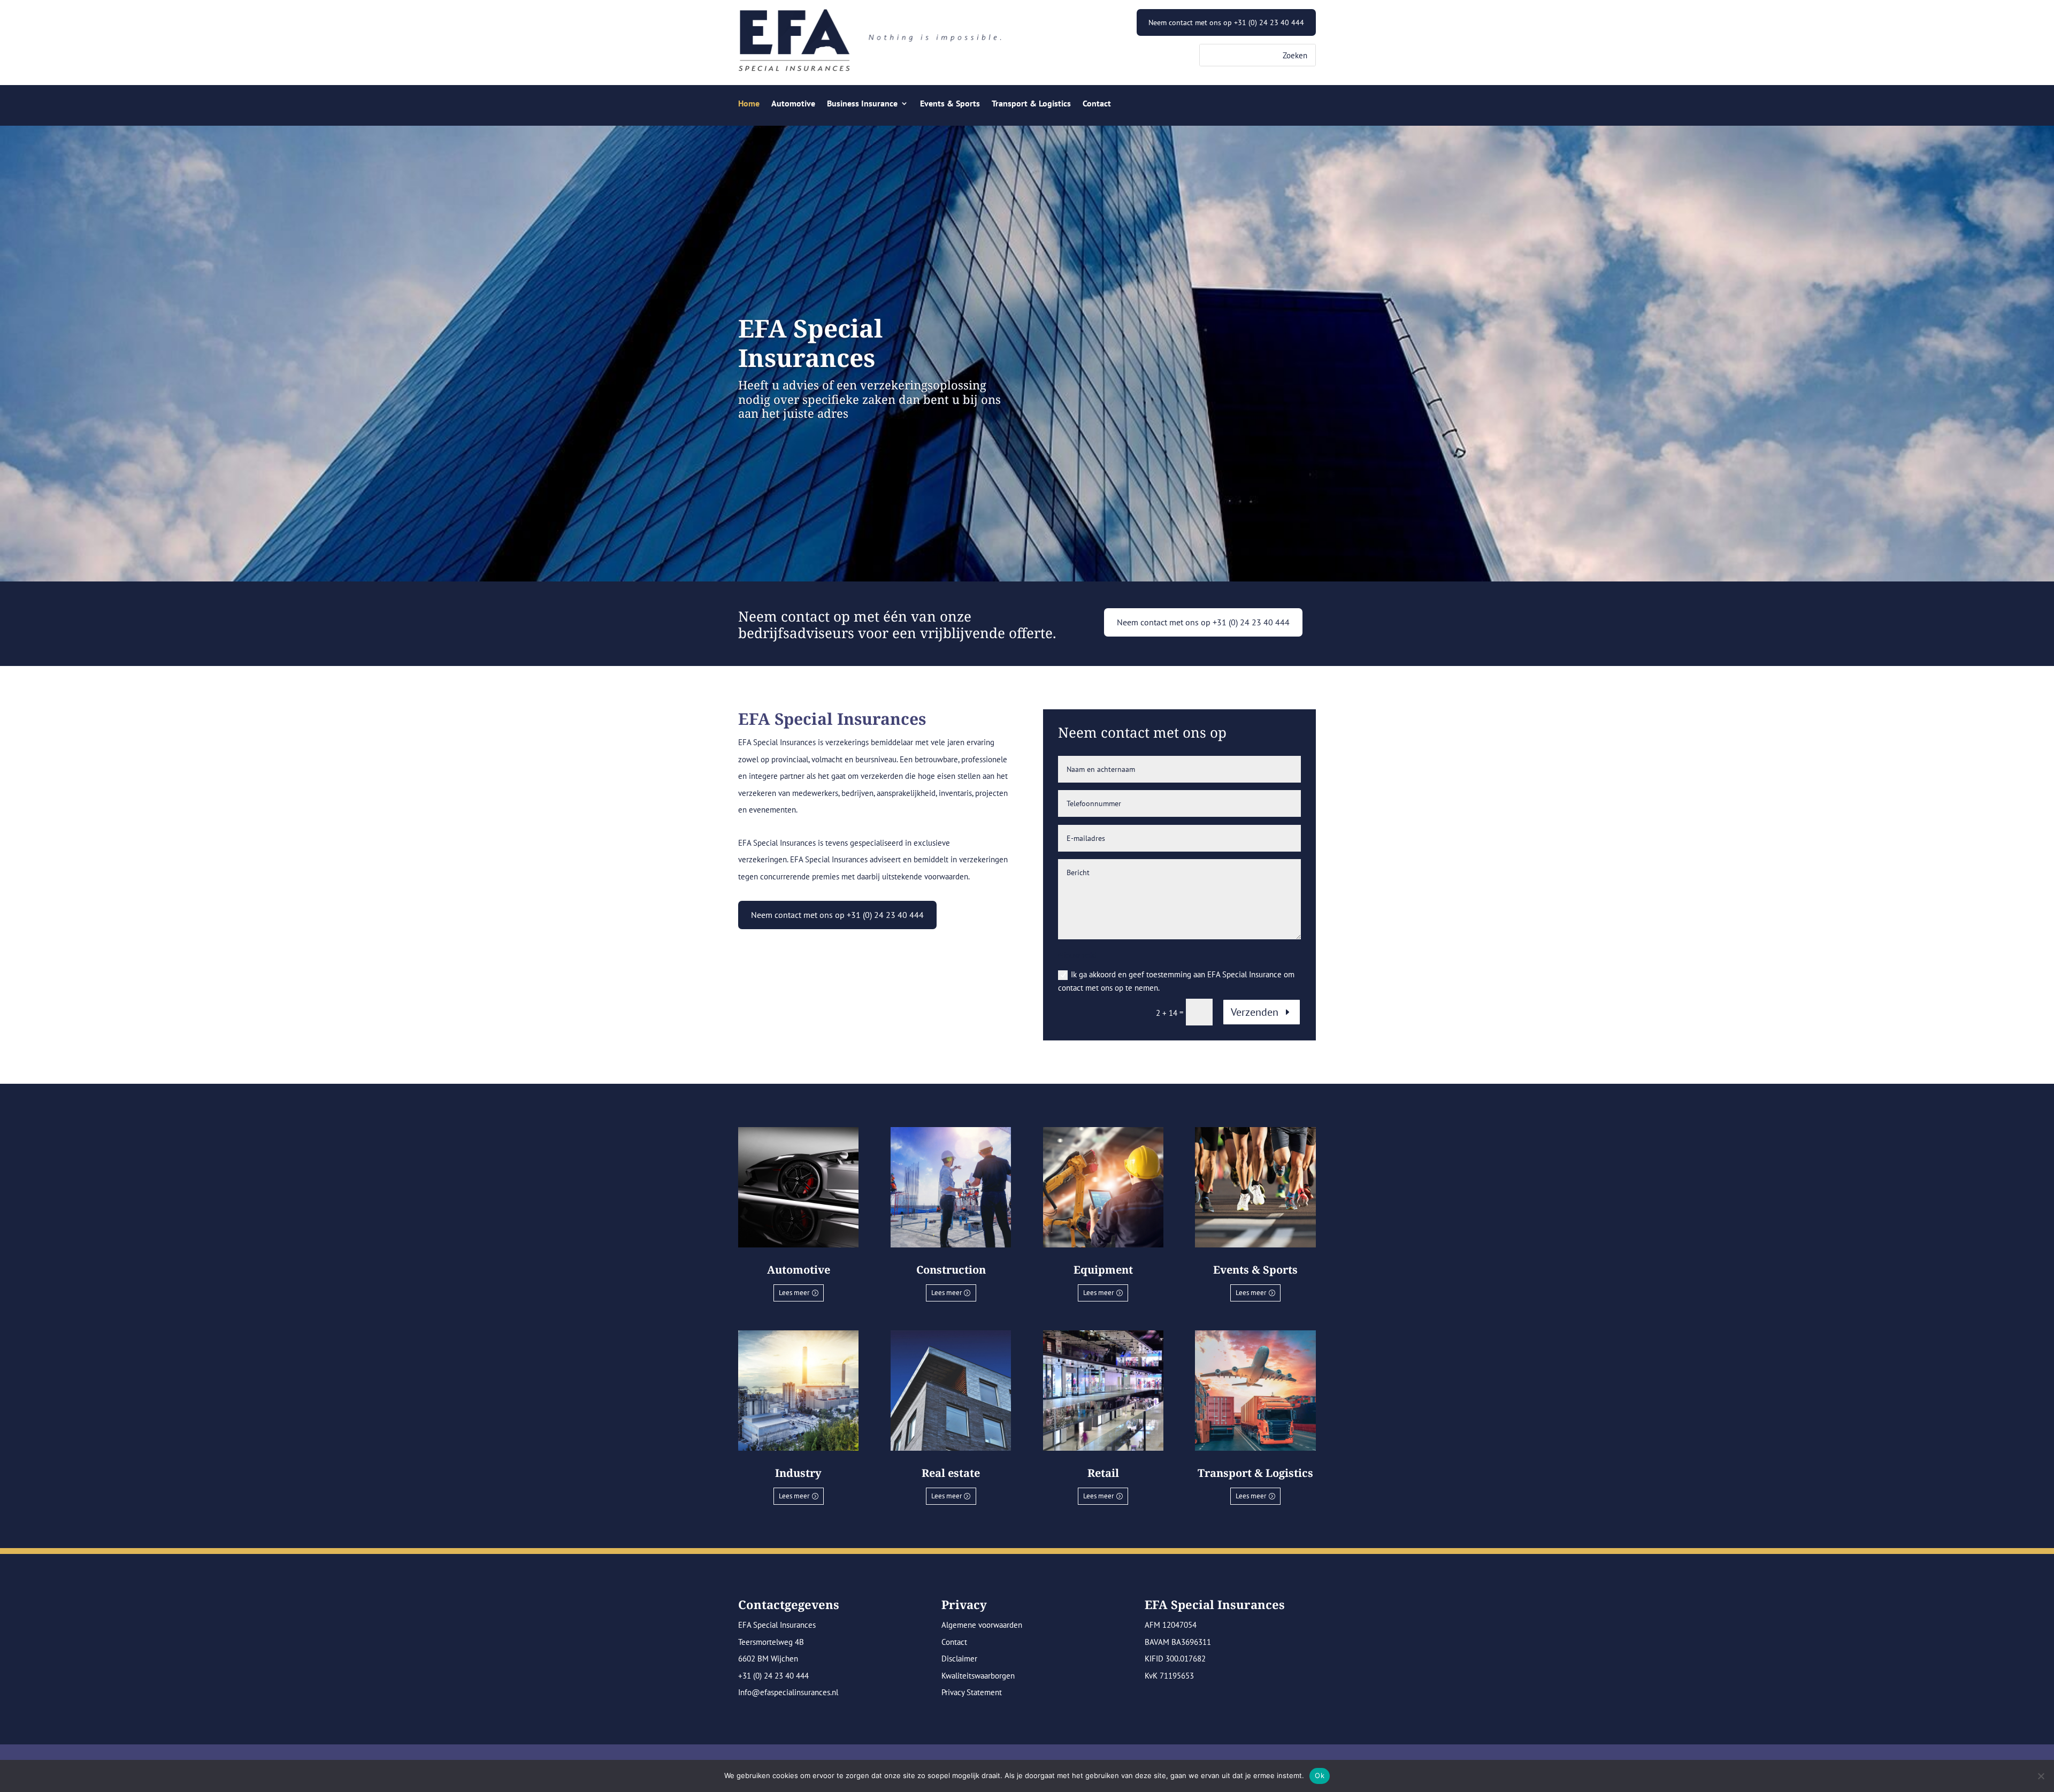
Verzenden (1255, 1012)
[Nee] (2041, 1776)
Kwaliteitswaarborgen (978, 1676)
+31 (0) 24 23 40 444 (773, 1676)
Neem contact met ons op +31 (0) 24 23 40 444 (1226, 22)
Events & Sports (950, 104)
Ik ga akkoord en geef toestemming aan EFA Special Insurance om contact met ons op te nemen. (1176, 981)
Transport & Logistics (1031, 104)
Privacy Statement (972, 1692)
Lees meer (794, 1293)
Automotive (793, 104)
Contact (1097, 104)
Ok (1320, 1775)
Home (749, 104)
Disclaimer (959, 1659)
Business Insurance (862, 104)
